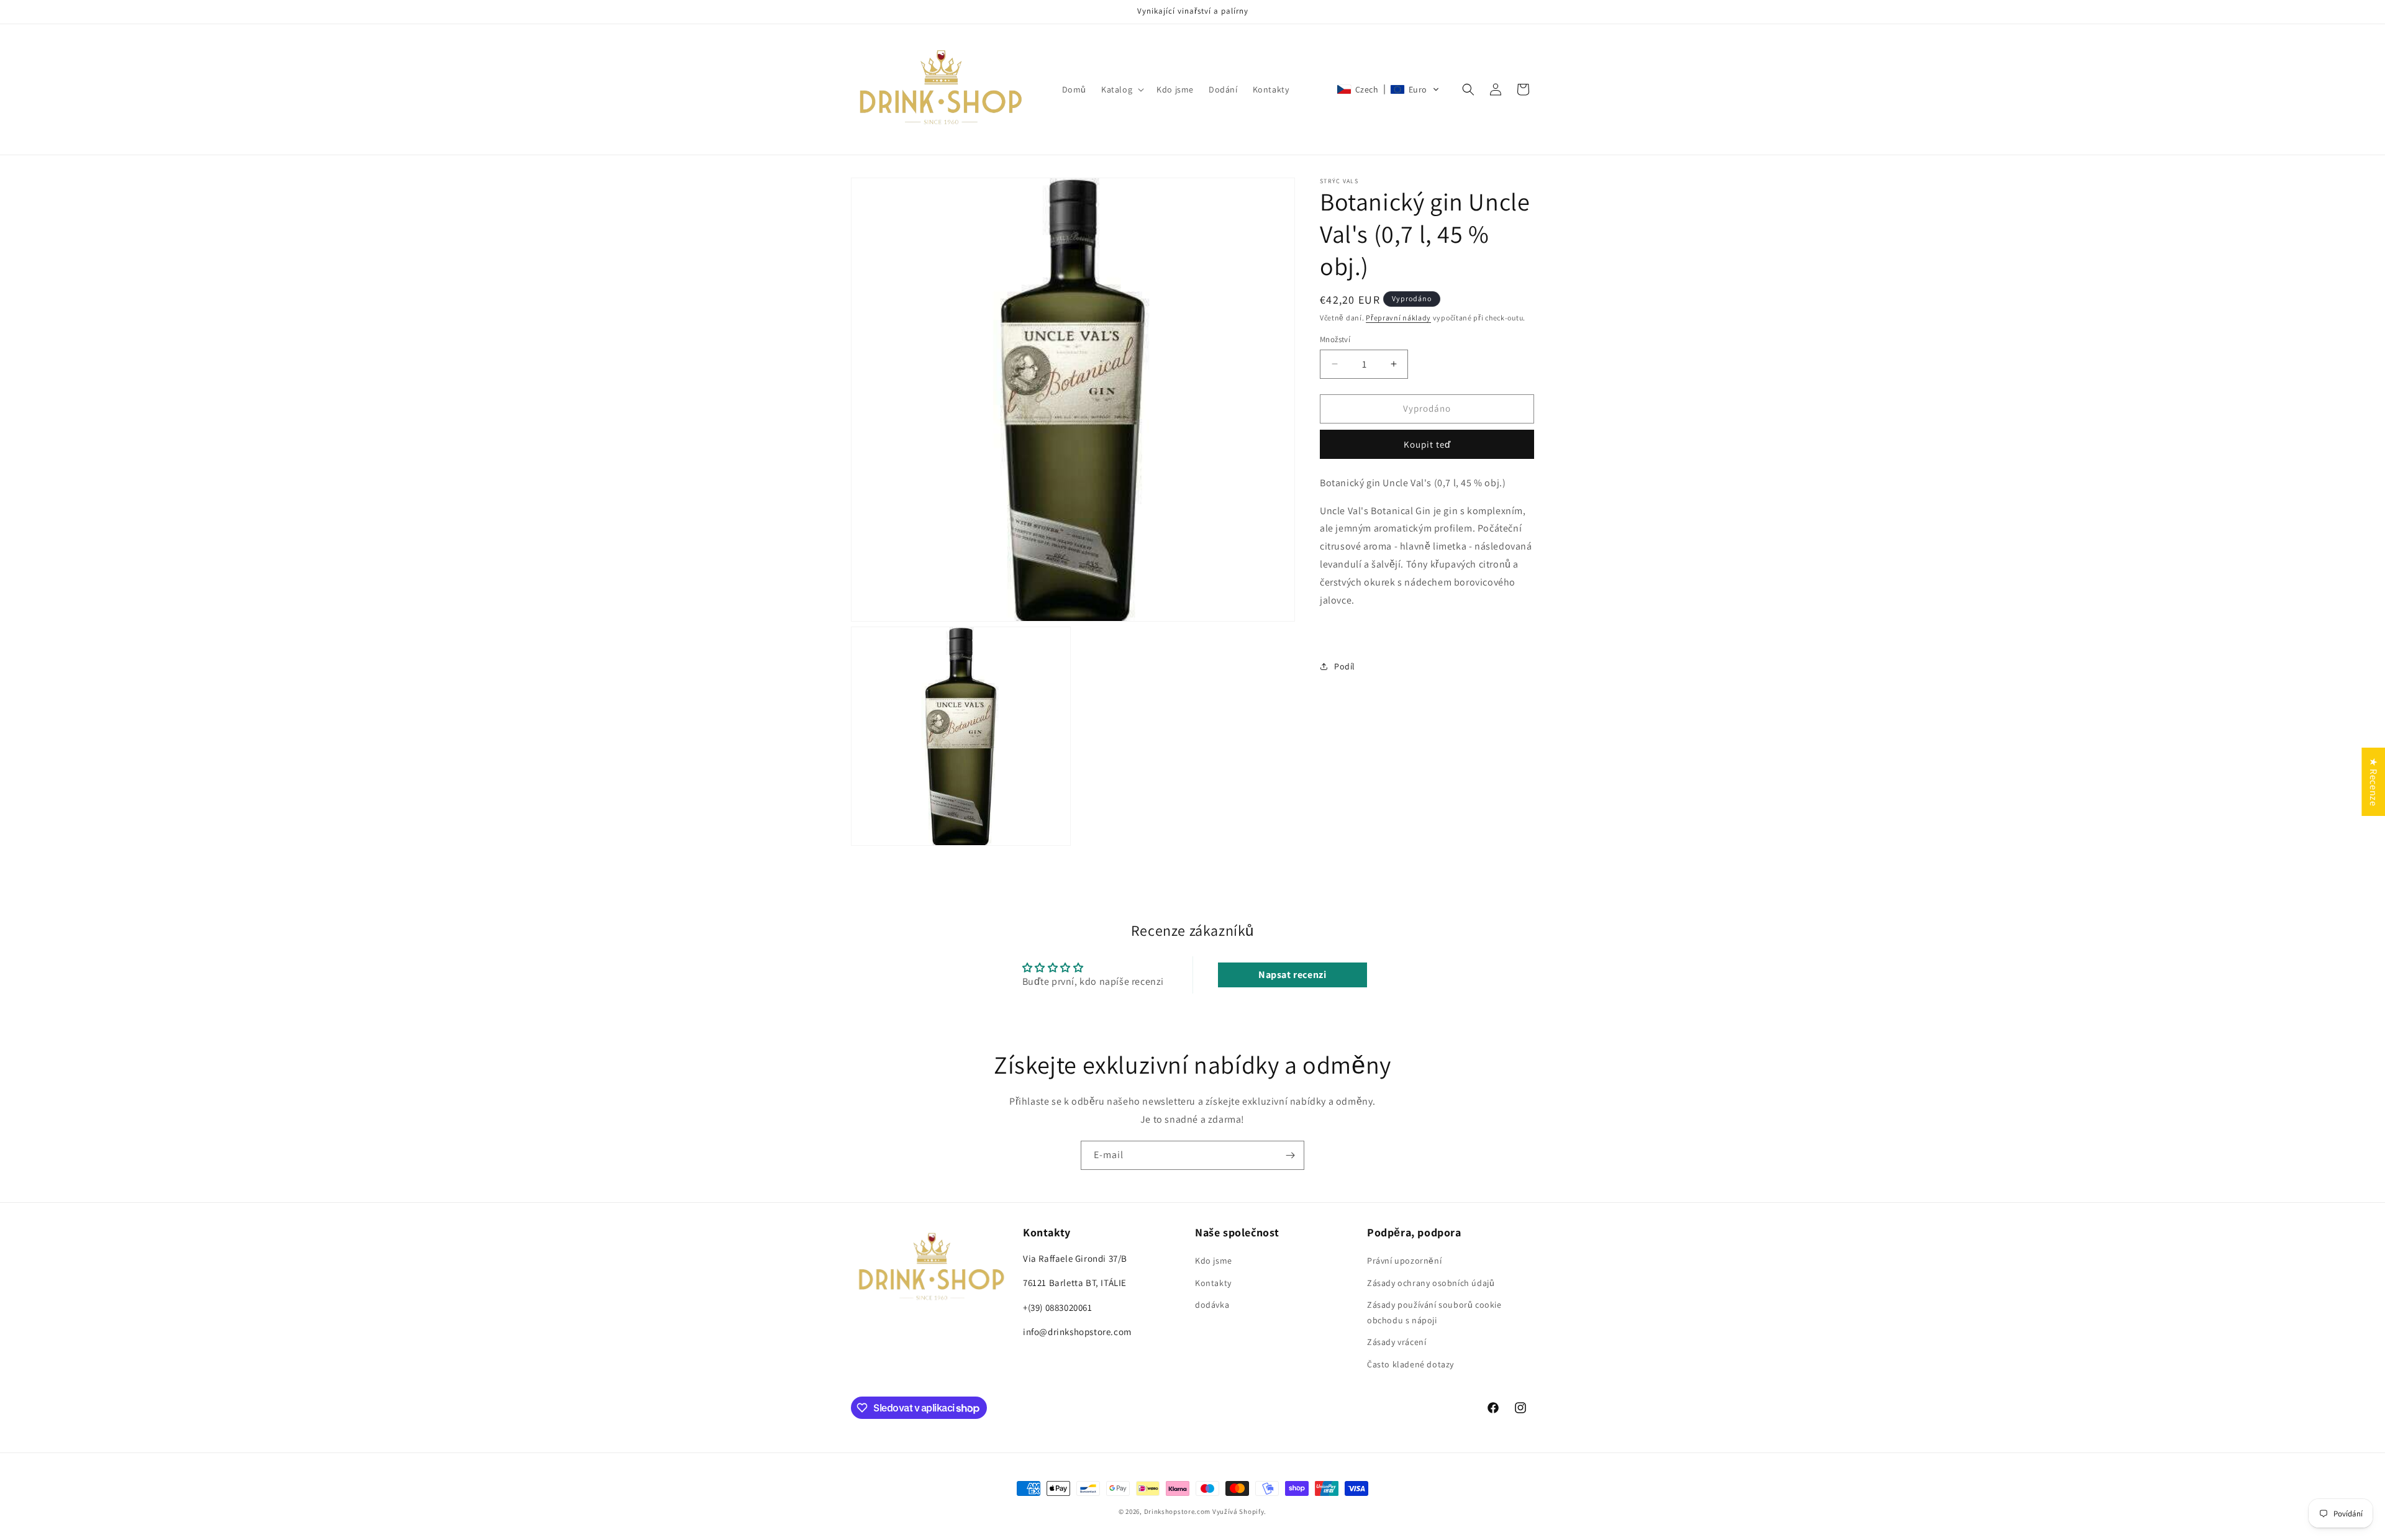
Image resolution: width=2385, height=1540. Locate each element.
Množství (1335, 339)
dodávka (1212, 1305)
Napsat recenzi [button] (1292, 975)
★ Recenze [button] (2374, 782)
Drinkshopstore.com (1178, 1511)
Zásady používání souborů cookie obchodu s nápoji (1434, 1312)
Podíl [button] (1345, 666)
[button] (1121, 89)
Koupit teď (1427, 444)
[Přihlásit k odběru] (1290, 1155)
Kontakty (1213, 1283)
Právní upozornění (1404, 1261)
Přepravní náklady (1398, 318)
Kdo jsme (1214, 1261)
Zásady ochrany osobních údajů (1431, 1283)
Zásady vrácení (1397, 1342)
